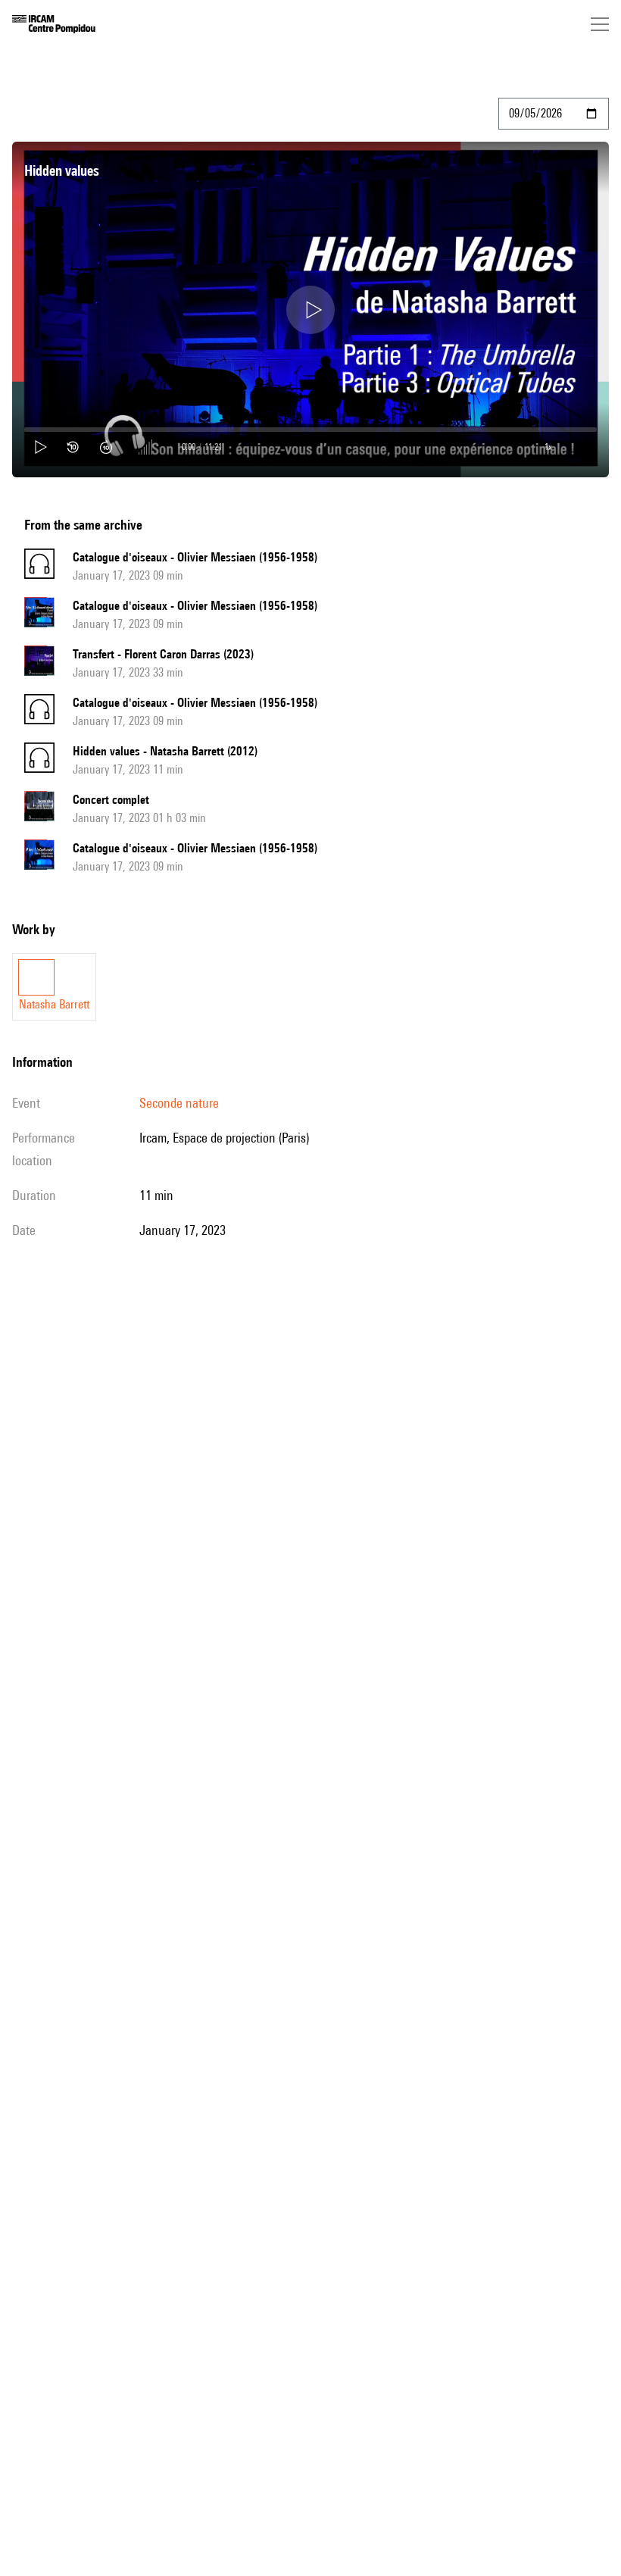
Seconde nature (179, 1103)
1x (548, 447)
